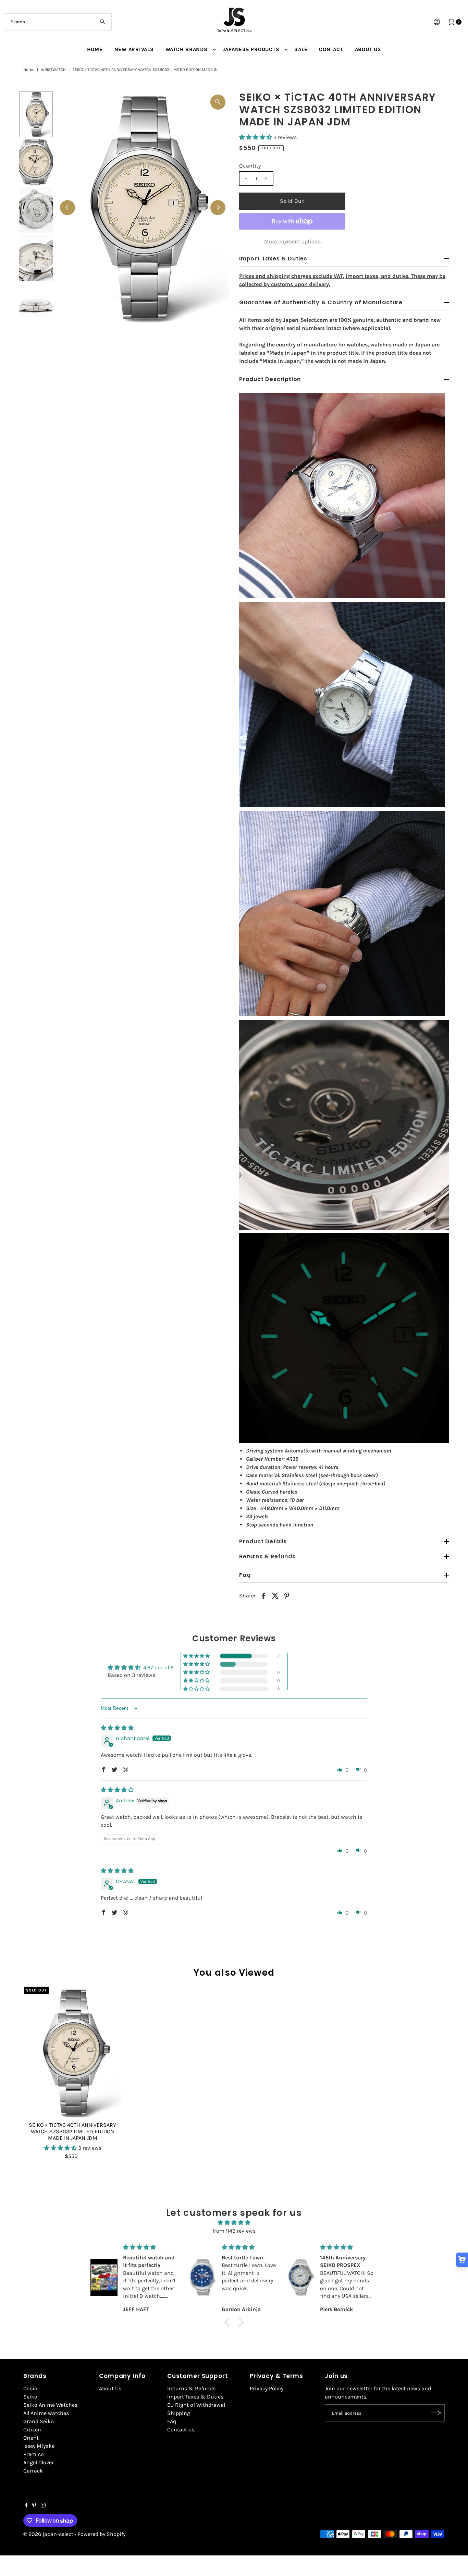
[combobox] (58, 22)
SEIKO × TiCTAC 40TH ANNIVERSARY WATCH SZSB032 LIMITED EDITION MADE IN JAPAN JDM (72, 2131)
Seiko (30, 2397)
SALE (301, 49)
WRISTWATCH (53, 70)
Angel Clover (39, 2462)
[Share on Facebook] (263, 1595)
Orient (31, 2438)
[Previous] (67, 208)
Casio (30, 2388)
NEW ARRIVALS (134, 49)
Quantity (250, 166)
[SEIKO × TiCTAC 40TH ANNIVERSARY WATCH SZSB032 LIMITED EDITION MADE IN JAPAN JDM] (73, 2052)
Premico (34, 2454)
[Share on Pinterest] (287, 1595)
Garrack (33, 2471)
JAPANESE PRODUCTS (251, 49)
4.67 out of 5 (158, 1667)
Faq (172, 2421)
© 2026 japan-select (48, 2534)
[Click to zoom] (218, 102)
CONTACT (331, 49)
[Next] (218, 208)
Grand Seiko (39, 2421)
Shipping (179, 2413)
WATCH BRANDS (187, 49)
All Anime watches (46, 2413)
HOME (95, 49)
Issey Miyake (39, 2446)
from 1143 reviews (234, 2231)
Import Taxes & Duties (195, 2397)
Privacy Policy (267, 2388)
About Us (110, 2388)
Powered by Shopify (101, 2534)
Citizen (32, 2430)
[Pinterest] (34, 2506)
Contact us (181, 2430)
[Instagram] (43, 2506)
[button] (256, 137)
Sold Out (292, 201)
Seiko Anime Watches (50, 2405)
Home (29, 70)
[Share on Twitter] (275, 1595)
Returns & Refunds (191, 2388)
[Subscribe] (436, 2413)
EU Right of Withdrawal (196, 2405)
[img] (117, 1728)
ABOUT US (368, 49)
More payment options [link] (292, 241)
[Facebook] (26, 2506)
